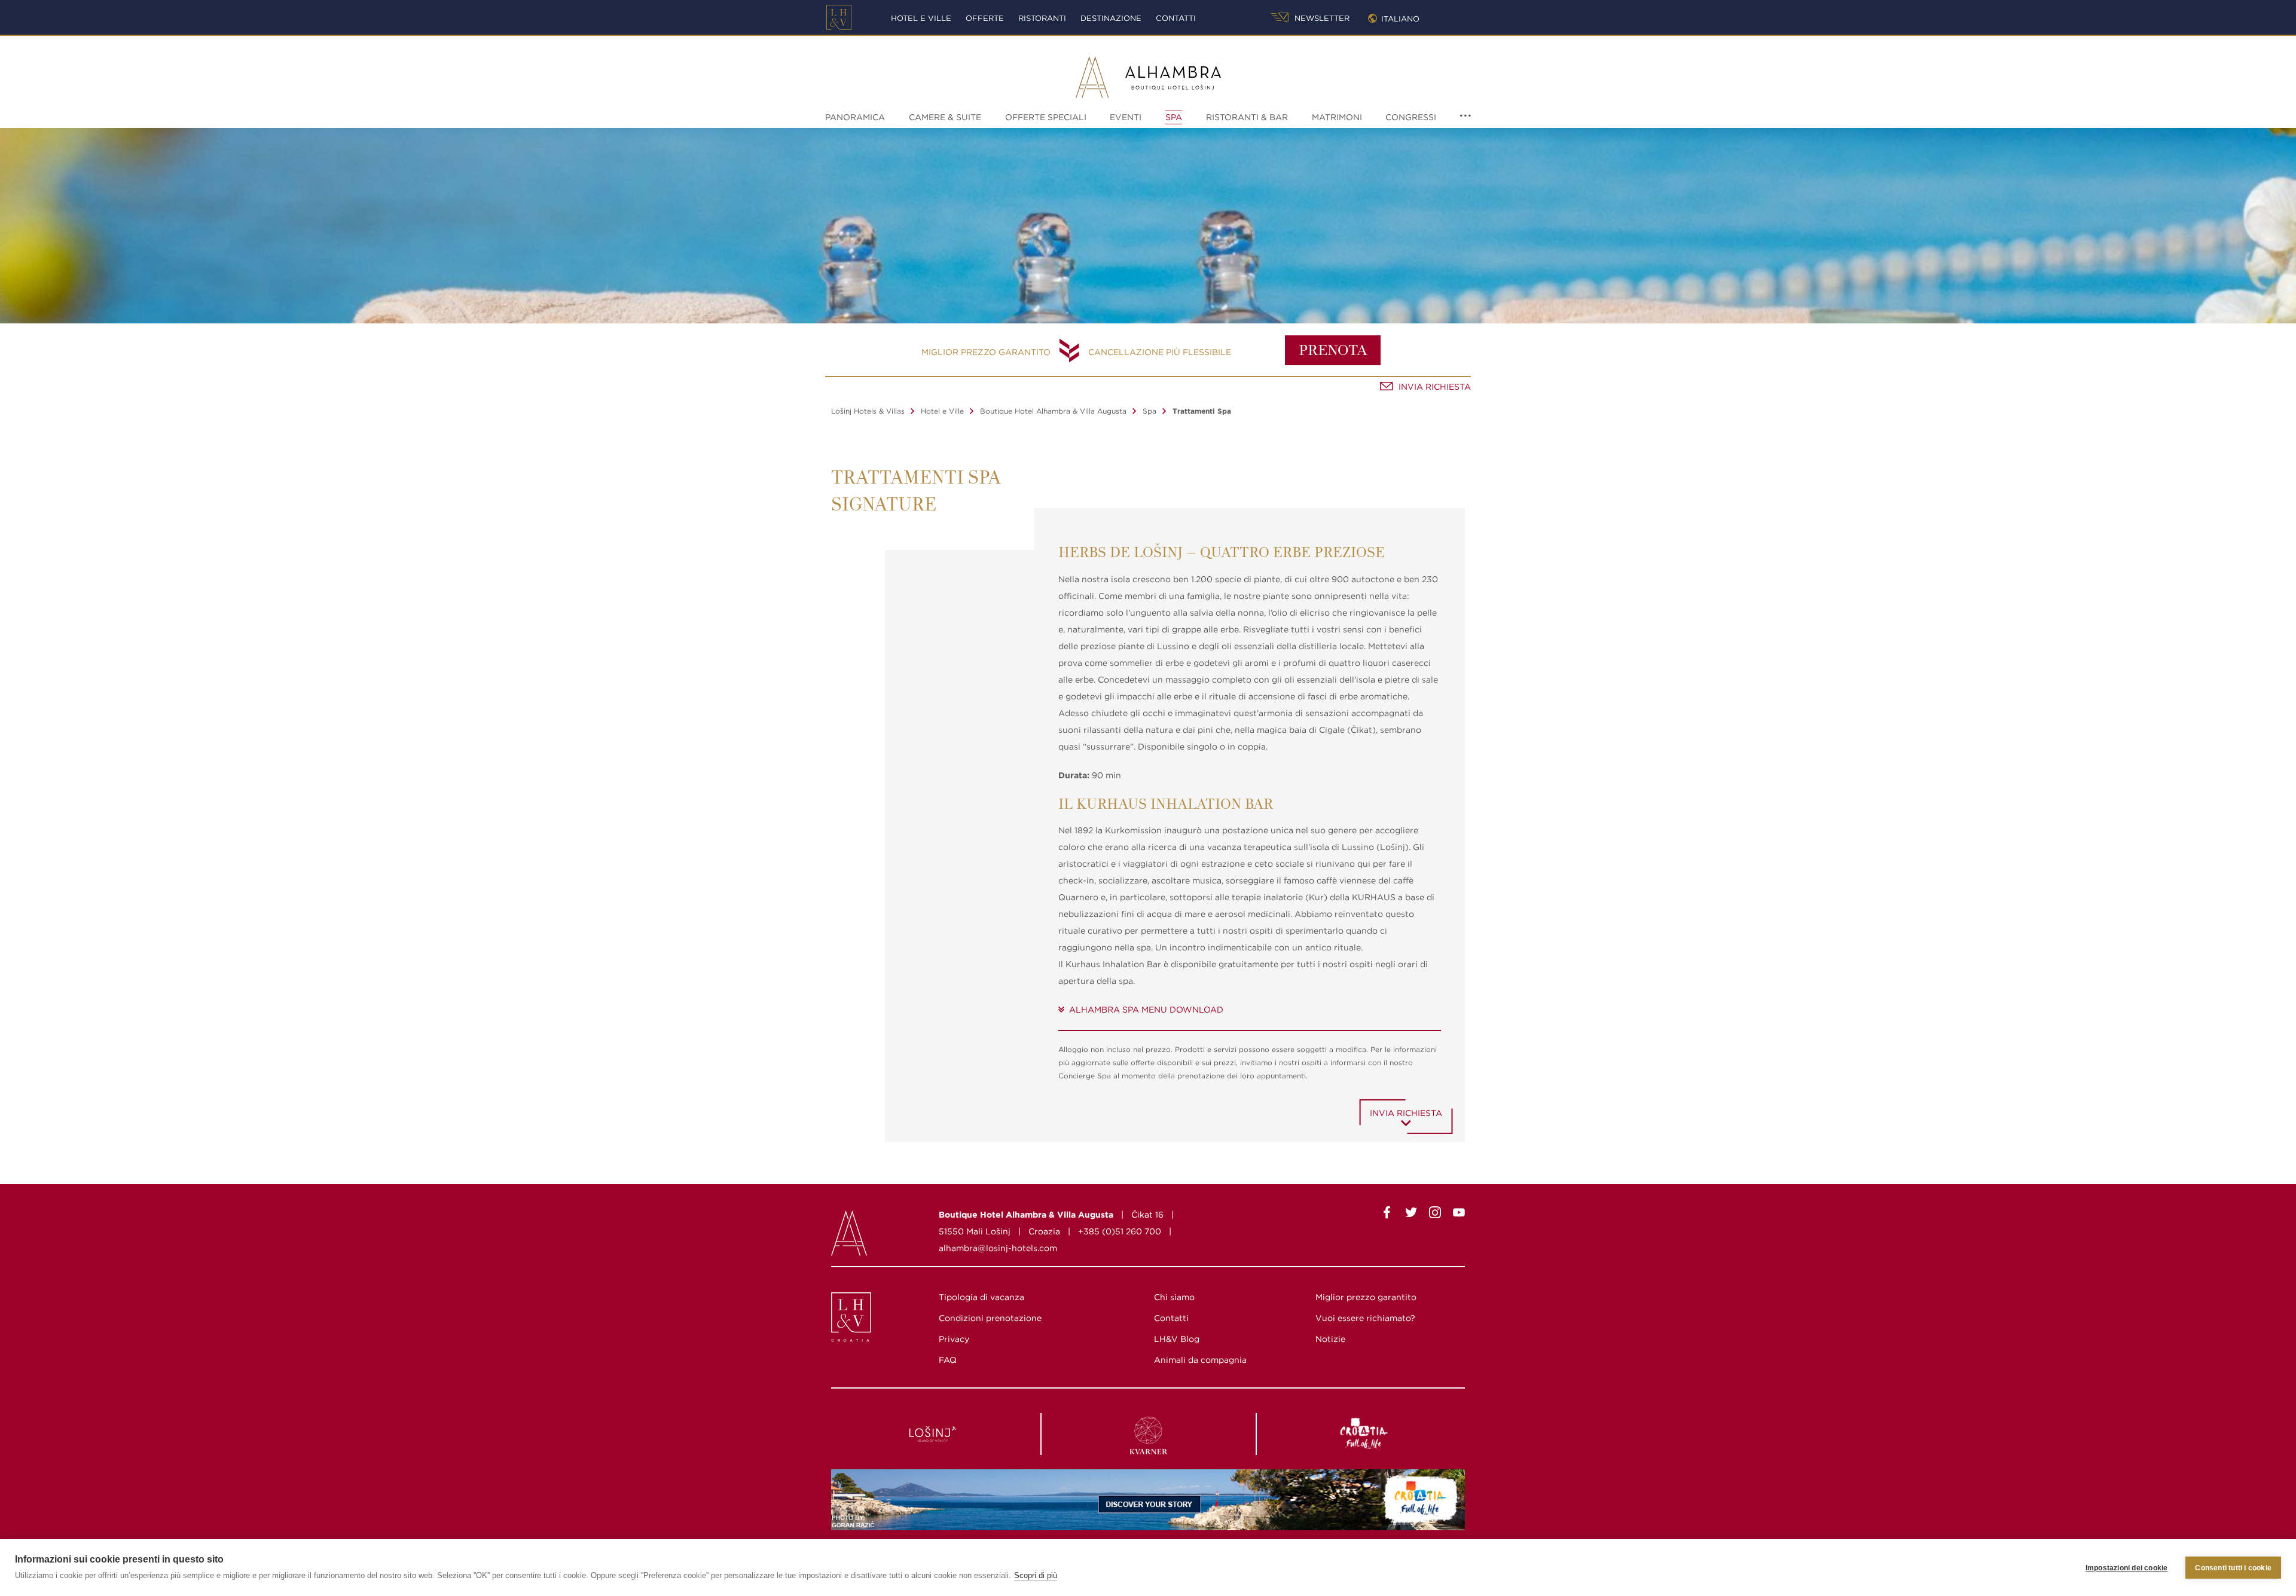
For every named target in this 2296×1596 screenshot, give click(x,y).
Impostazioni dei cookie (2127, 1568)
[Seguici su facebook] (1387, 1215)
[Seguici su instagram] (1435, 1215)
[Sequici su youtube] (1459, 1215)
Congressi (1411, 117)
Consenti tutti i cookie (2233, 1568)
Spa (1174, 117)
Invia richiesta (1435, 387)
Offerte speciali (1046, 117)
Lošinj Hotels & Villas (868, 411)
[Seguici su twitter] (1411, 1215)
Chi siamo (1174, 1297)
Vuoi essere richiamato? (1365, 1318)
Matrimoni (1337, 117)
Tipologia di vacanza (981, 1297)
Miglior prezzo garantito (986, 352)
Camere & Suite (945, 117)
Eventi (1126, 117)
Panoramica (855, 117)
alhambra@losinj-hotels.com (998, 1248)
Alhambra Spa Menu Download (1146, 1010)
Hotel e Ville (921, 18)
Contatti (1176, 18)
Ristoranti (1042, 18)
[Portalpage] (852, 1320)
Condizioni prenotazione (990, 1318)
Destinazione (1111, 18)
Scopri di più (1036, 1575)
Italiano (1400, 19)
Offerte (985, 18)
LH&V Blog (1177, 1339)
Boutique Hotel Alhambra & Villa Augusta (1053, 411)
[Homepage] (839, 17)
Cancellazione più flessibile (1160, 352)
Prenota (1333, 351)
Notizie (1330, 1339)
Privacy (954, 1339)
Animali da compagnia (1200, 1360)
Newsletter (1321, 18)
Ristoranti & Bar (1247, 117)
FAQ (948, 1360)
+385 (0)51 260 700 (1120, 1231)
